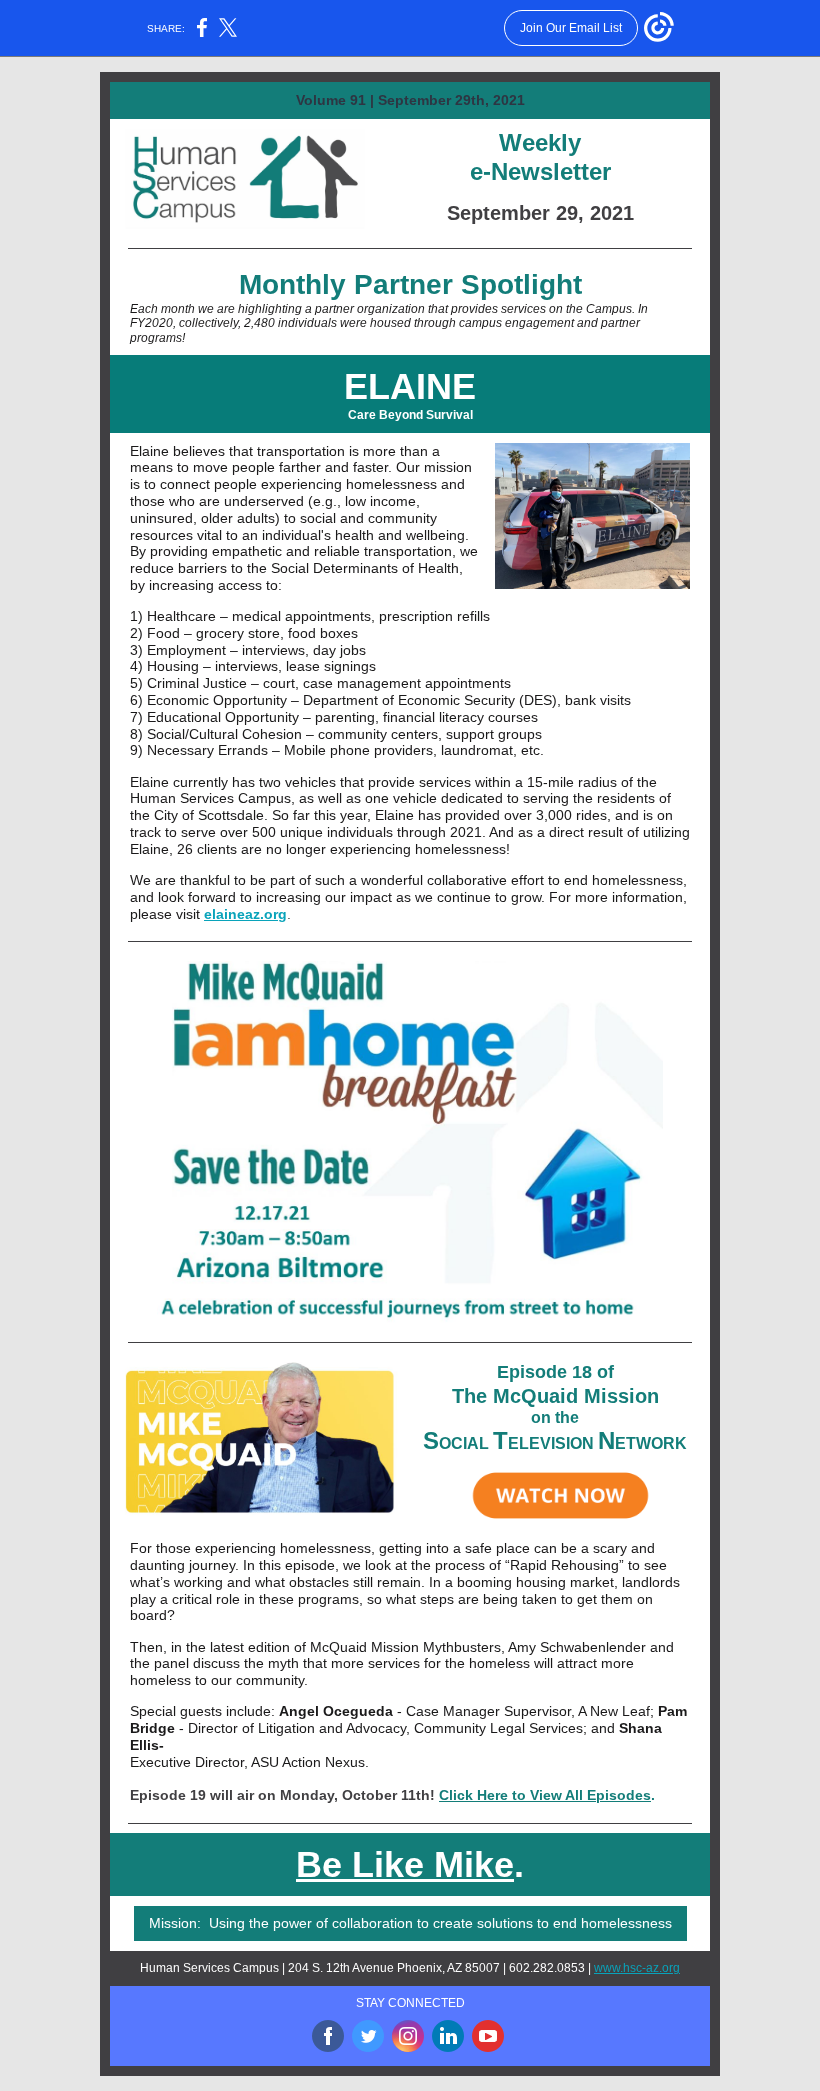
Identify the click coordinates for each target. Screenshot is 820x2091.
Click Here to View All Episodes (545, 1795)
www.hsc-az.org (637, 1968)
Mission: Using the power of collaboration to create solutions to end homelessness (410, 1923)
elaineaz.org (245, 914)
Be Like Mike (405, 1864)
